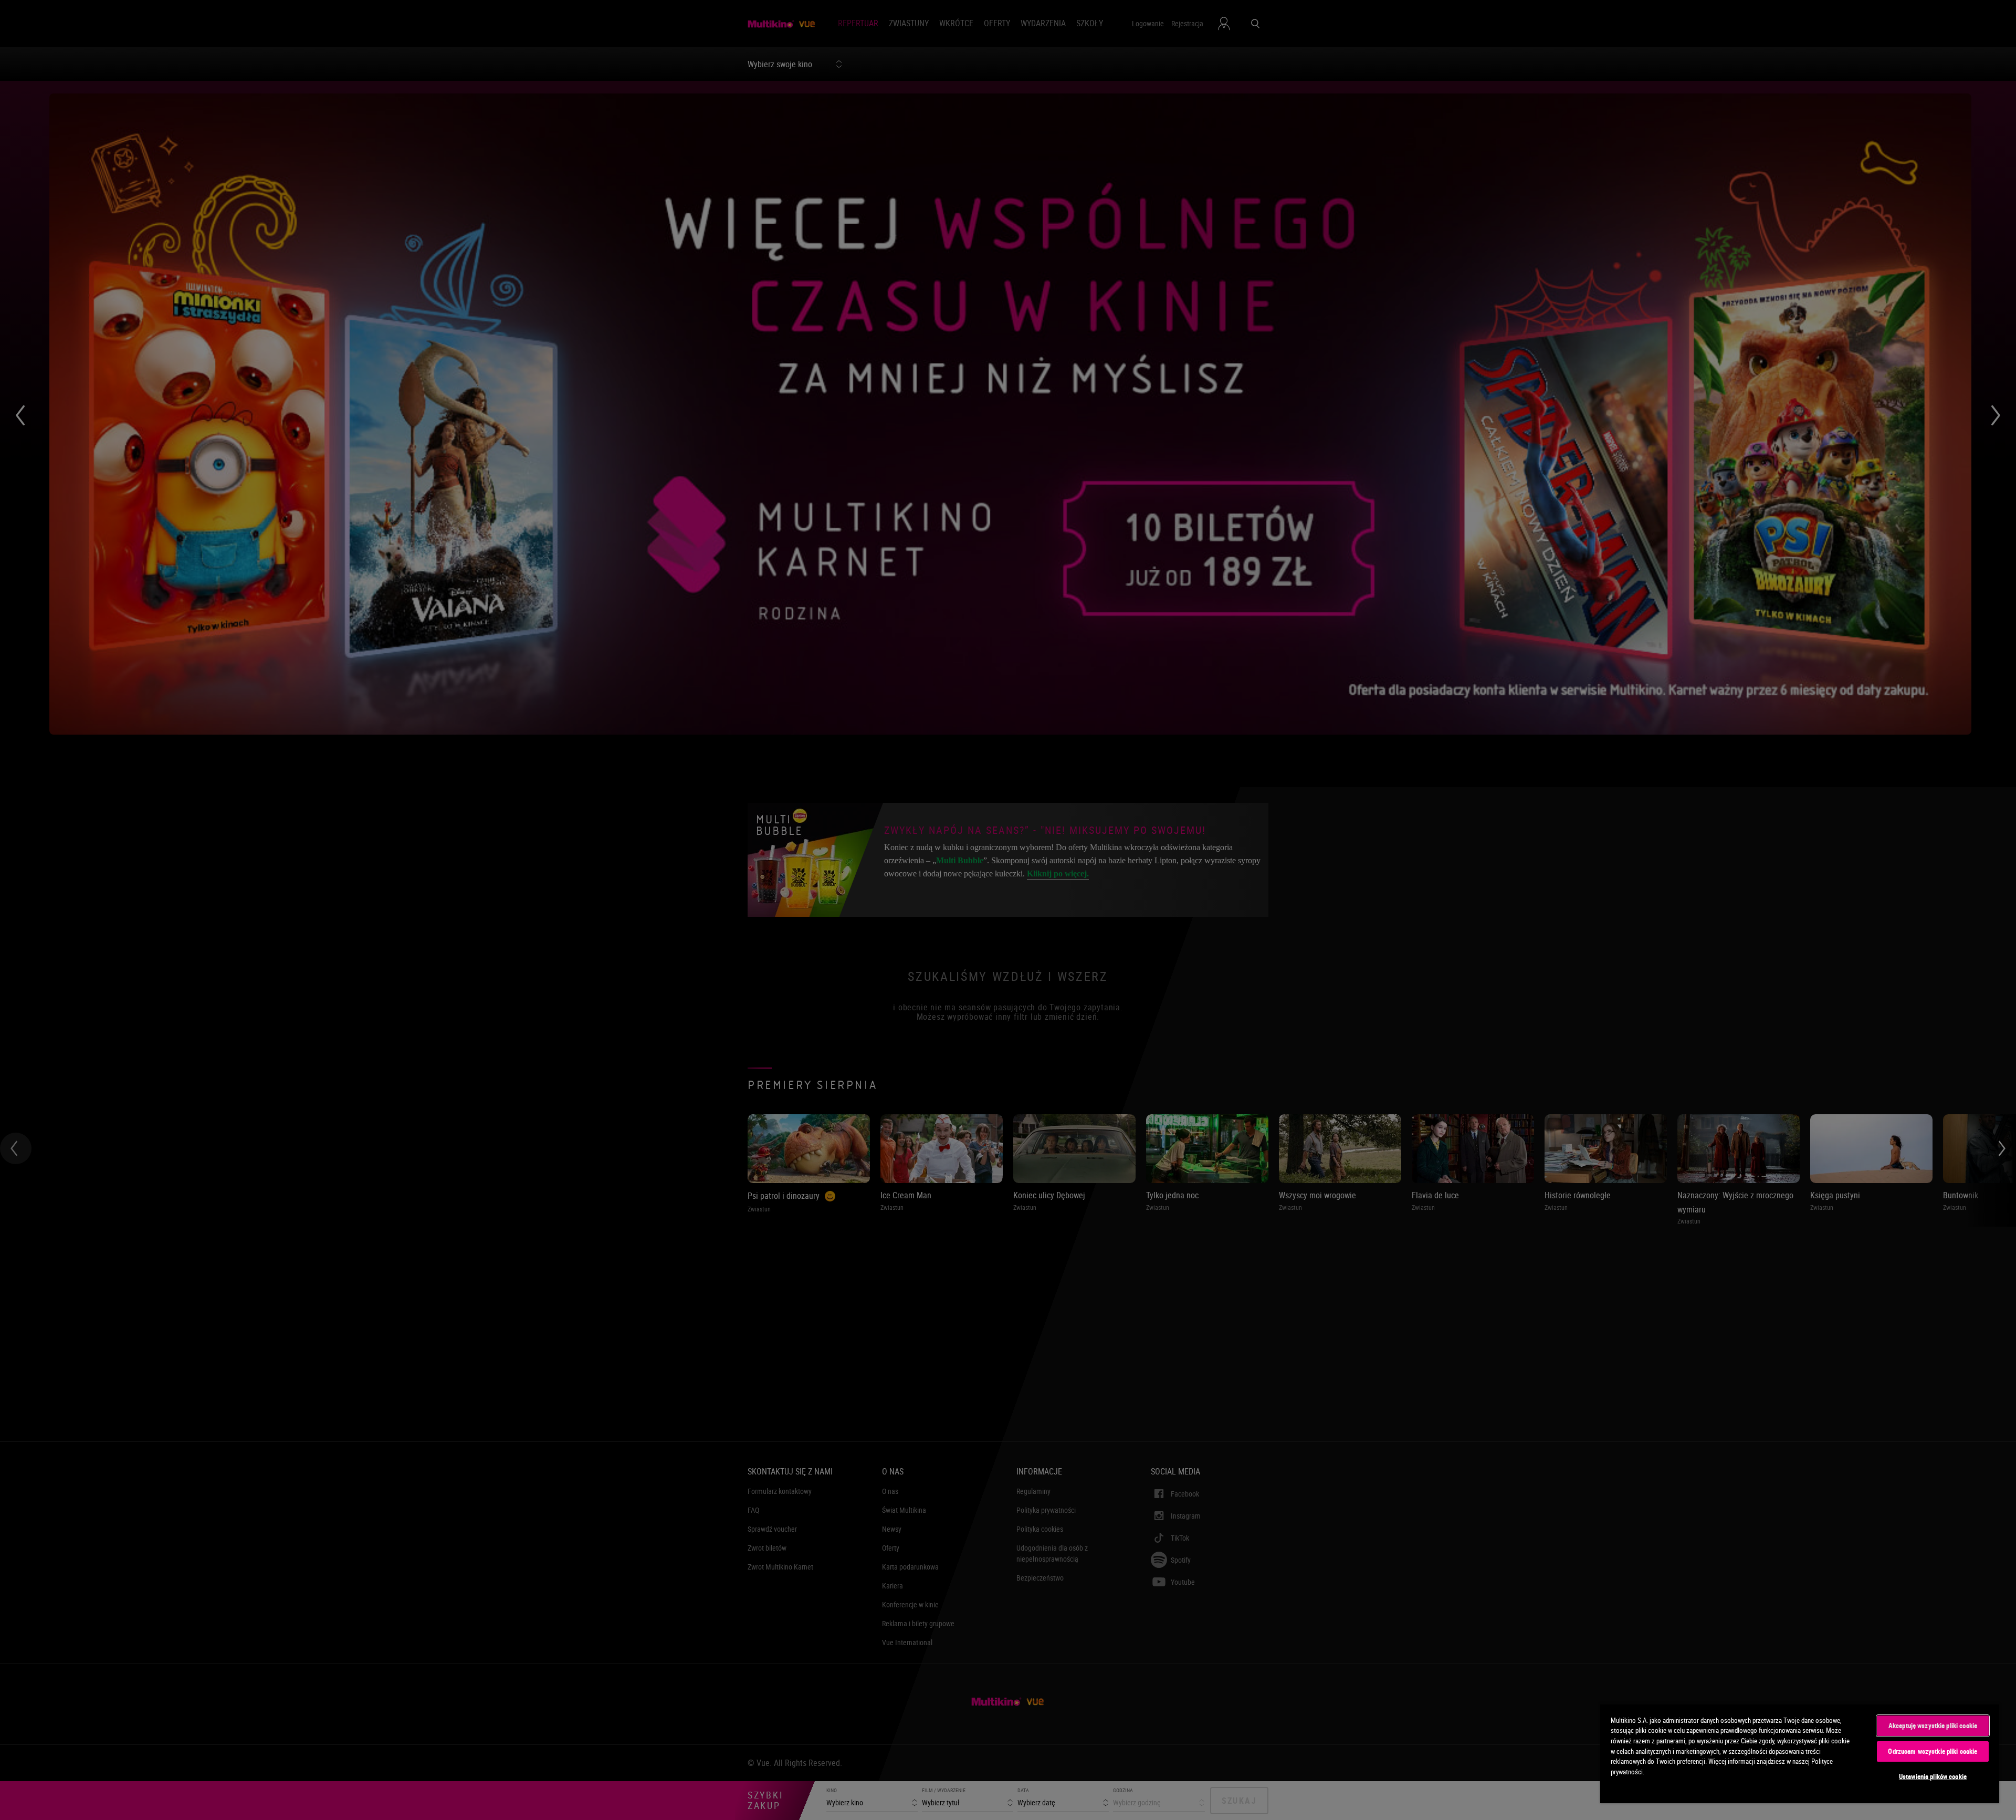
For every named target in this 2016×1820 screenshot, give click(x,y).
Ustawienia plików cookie (1933, 1776)
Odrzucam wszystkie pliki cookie (1933, 1751)
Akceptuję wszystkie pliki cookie (1933, 1725)
